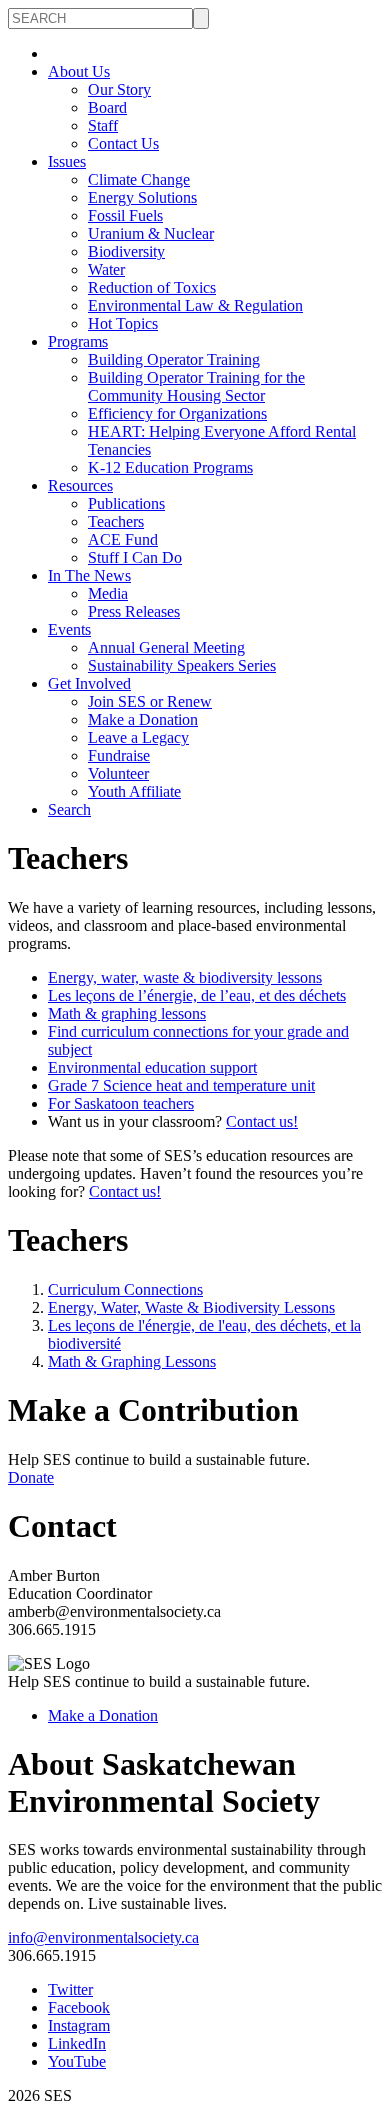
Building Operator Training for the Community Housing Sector (196, 386)
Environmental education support (152, 1067)
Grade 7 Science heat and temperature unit (181, 1085)
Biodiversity (126, 251)
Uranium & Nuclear (151, 233)
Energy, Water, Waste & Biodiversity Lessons (191, 1307)
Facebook (79, 2007)
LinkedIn (77, 2043)
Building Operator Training (174, 359)
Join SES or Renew (150, 701)
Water (106, 269)
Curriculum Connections (125, 1289)
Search (69, 809)
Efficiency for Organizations (177, 413)
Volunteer (118, 773)
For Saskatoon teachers (121, 1103)
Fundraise (119, 755)
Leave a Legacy (138, 737)
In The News (89, 575)
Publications (126, 503)
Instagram (79, 2025)
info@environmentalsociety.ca (103, 1937)
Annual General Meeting (166, 647)
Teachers (116, 521)
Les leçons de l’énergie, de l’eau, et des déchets (197, 995)
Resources (80, 485)
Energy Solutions (142, 197)
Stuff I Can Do (135, 557)
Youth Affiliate (134, 791)
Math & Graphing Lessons (132, 1361)
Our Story (119, 89)
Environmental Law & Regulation (195, 305)
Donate (31, 1477)
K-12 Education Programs (170, 467)
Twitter (70, 1989)
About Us (79, 71)
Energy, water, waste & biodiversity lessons (185, 977)
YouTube (77, 2061)
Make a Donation (143, 719)
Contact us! (262, 1121)
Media (108, 593)
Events (69, 629)
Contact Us (123, 143)
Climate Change (139, 179)
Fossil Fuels (125, 215)
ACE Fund (123, 539)
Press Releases (134, 611)
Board (107, 107)
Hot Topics (123, 323)
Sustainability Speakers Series (182, 665)
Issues (67, 161)
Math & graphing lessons (127, 1013)
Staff (103, 125)
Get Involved (89, 683)
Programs (78, 341)
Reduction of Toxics (152, 287)
